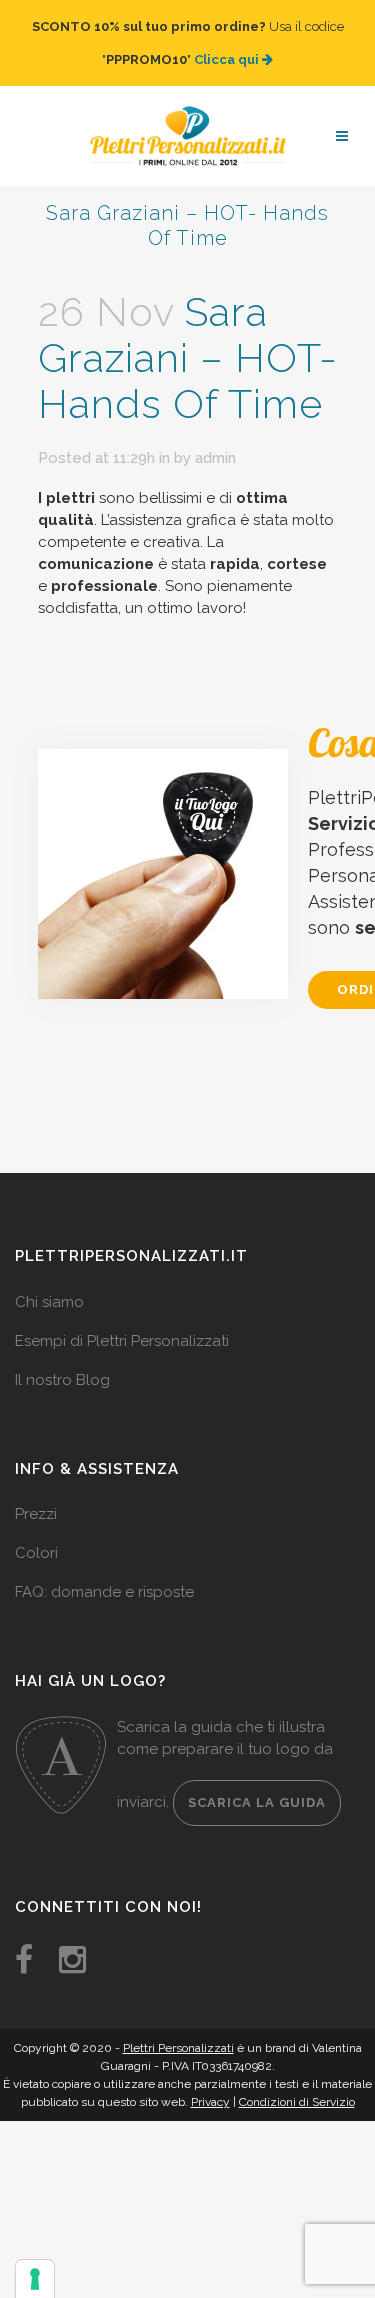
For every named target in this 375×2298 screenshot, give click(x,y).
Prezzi (36, 1494)
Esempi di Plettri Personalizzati (122, 1321)
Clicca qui (228, 49)
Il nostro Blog (62, 1360)
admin (215, 438)
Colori (36, 1533)
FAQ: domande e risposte (104, 1572)
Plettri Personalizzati (178, 2028)
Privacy (210, 2082)
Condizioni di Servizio (297, 2082)
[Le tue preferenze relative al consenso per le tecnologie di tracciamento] (35, 2279)
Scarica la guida (257, 1782)
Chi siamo (49, 1282)
